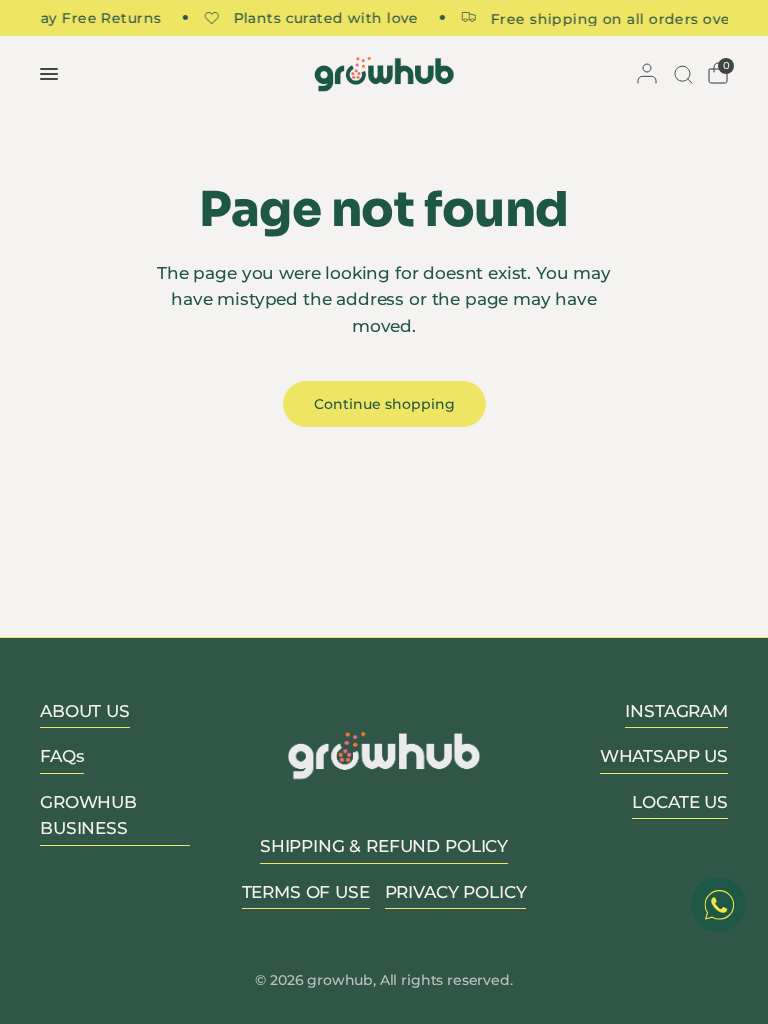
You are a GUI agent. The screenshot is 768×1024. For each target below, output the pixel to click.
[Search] (681, 74)
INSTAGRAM (676, 711)
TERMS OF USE (306, 892)
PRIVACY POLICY (456, 892)
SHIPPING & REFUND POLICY (384, 846)
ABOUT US (85, 711)
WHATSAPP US (664, 756)
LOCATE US (680, 802)
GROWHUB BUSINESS (88, 815)
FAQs (62, 756)
